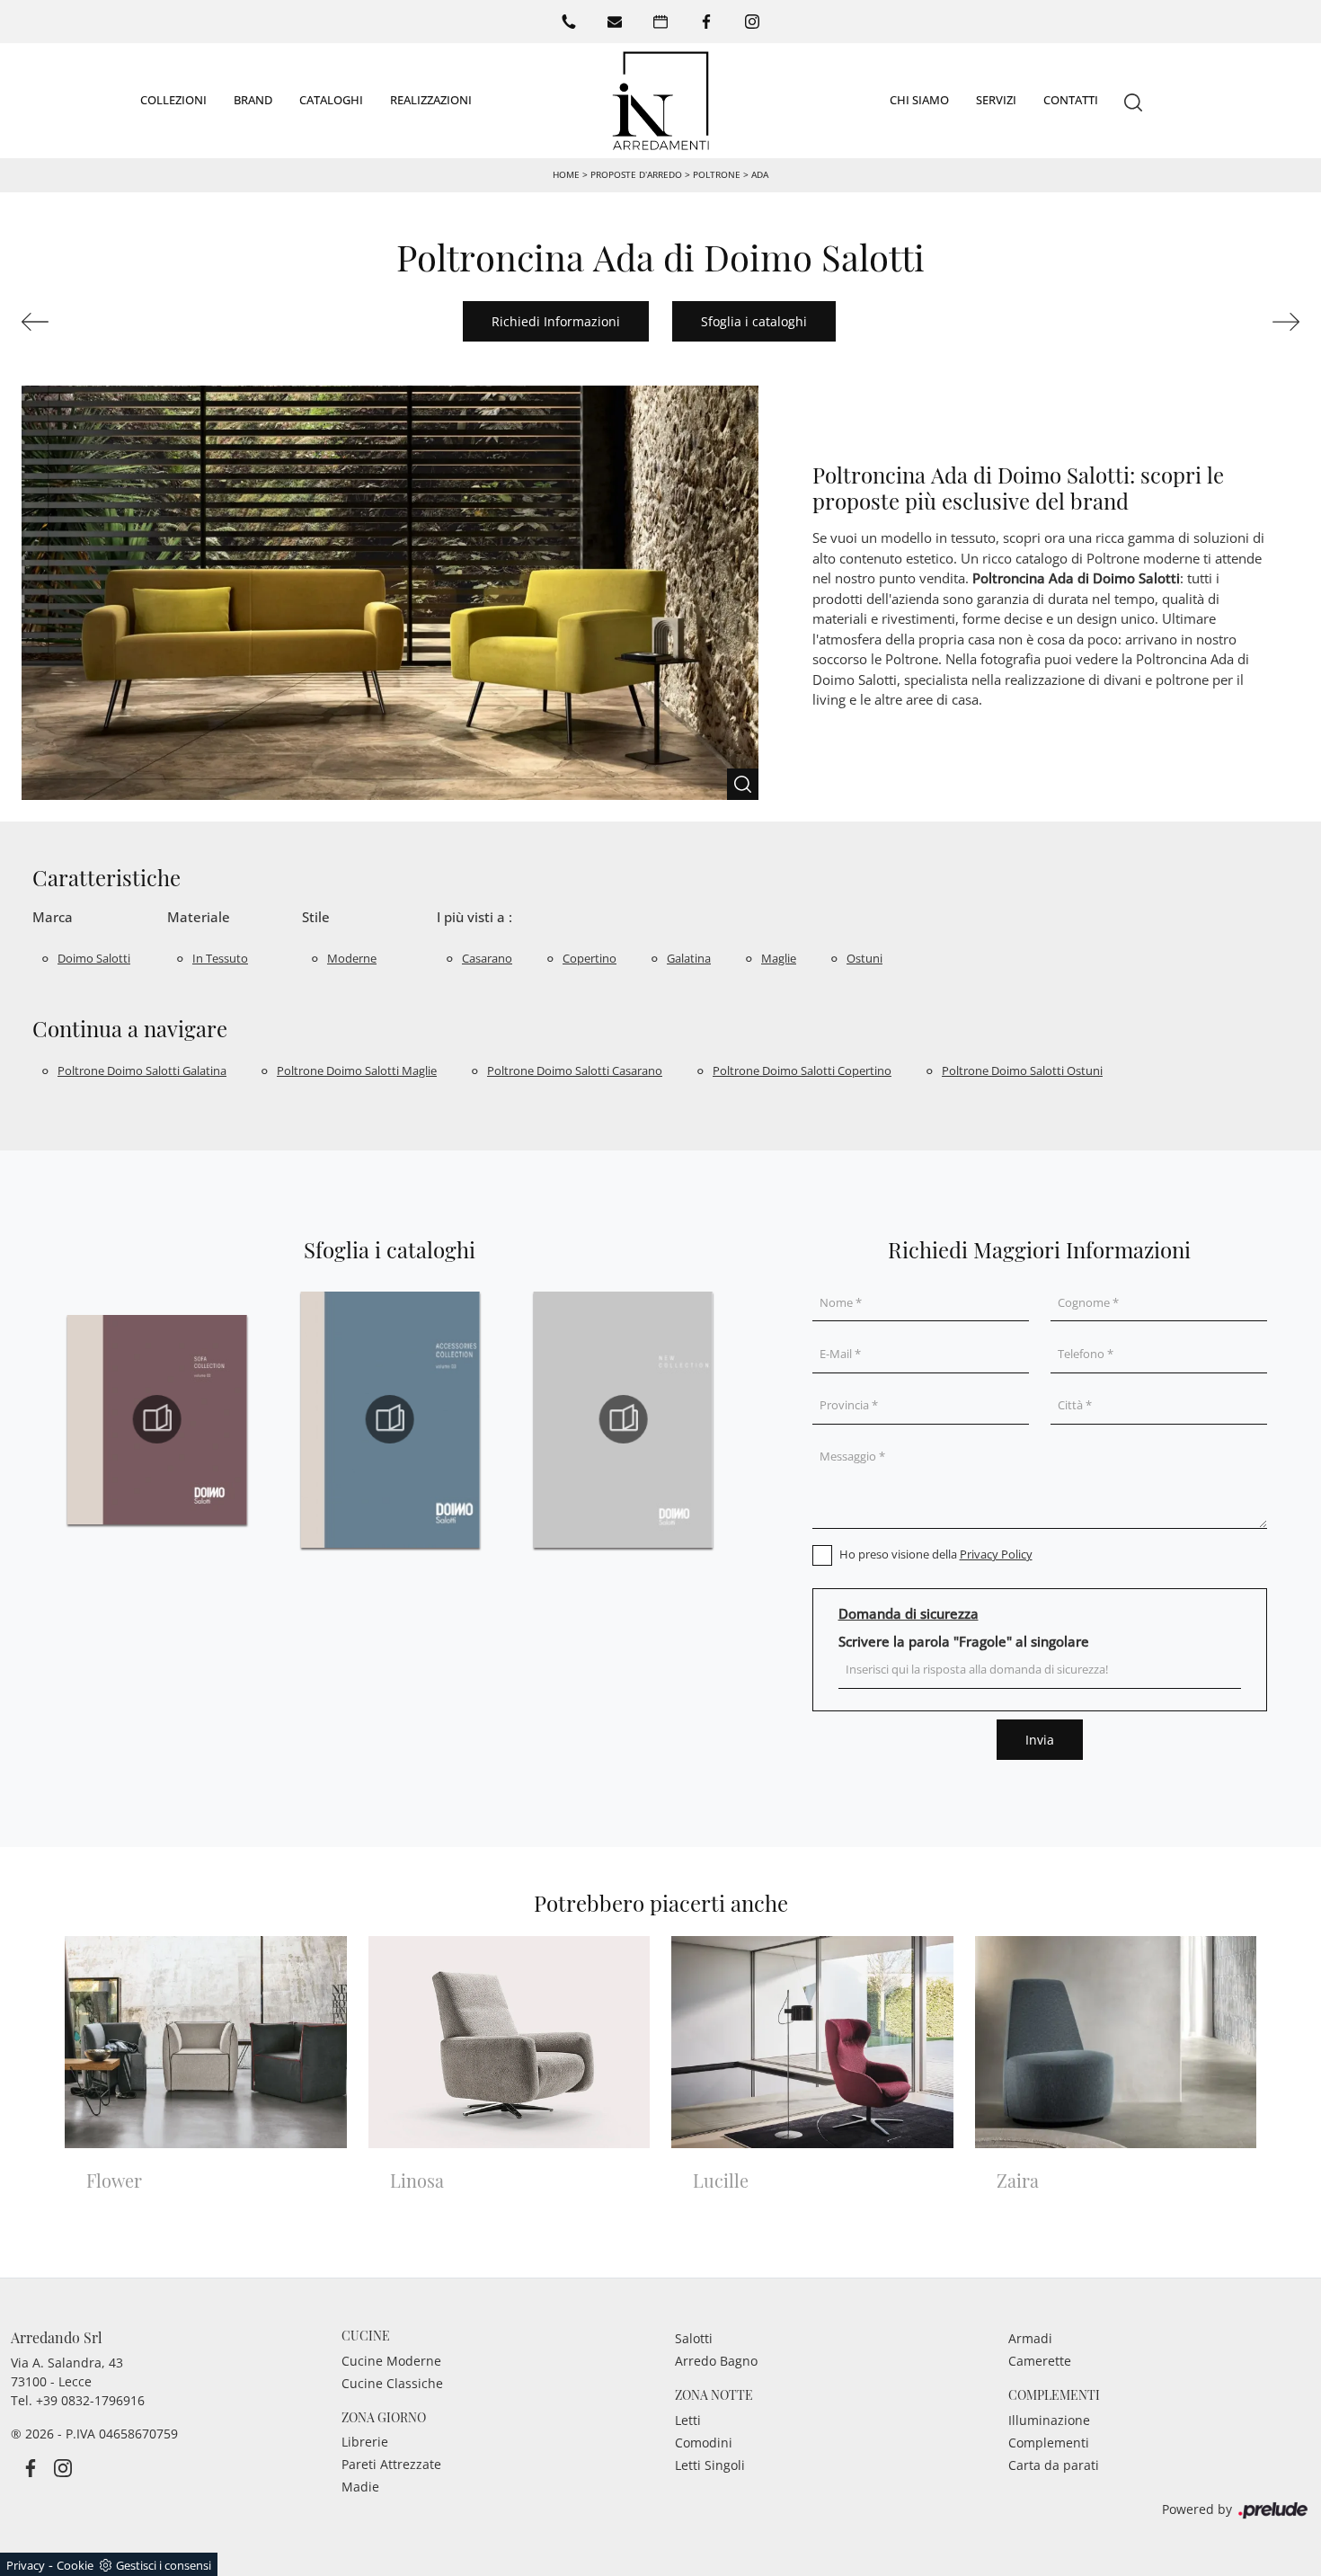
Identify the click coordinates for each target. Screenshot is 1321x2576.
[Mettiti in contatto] (615, 22)
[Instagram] (752, 22)
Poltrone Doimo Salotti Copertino (802, 1070)
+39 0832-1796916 (90, 2400)
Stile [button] (316, 917)
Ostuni (864, 958)
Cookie (75, 2565)
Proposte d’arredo (636, 174)
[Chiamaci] (569, 22)
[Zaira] (119, 322)
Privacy (26, 2565)
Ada (760, 174)
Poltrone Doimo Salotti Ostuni (1022, 1070)
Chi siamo (919, 100)
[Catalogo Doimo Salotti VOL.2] (157, 1419)
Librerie (365, 2442)
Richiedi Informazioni (556, 321)
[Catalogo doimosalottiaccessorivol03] (390, 1419)
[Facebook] (706, 22)
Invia (1040, 1740)
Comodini (704, 2443)
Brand (253, 100)
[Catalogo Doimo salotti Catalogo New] (623, 1419)
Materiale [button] (199, 917)
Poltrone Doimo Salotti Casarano (575, 1070)
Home (566, 174)
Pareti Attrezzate (391, 2464)
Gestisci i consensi (164, 2565)
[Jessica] (1202, 322)
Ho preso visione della (936, 1554)
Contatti (1071, 100)
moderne (352, 958)
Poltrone (717, 174)
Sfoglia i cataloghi (754, 321)
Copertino (590, 958)
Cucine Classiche (392, 2383)
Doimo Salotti (94, 958)
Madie (360, 2487)
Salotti (694, 2338)
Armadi (1030, 2338)
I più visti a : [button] (474, 917)
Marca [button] (53, 917)
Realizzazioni (431, 100)
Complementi (1049, 2443)
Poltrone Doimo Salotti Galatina (142, 1070)
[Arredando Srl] (660, 101)
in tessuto (220, 958)
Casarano (487, 958)
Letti (688, 2420)
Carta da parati (1054, 2465)
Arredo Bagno (716, 2361)
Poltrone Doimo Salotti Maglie (357, 1070)
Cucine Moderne (391, 2361)
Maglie (779, 958)
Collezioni (173, 100)
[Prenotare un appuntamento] (660, 22)
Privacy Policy (996, 1554)
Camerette (1040, 2361)
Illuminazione (1049, 2420)
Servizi (996, 100)
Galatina (689, 958)
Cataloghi (331, 100)
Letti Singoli (710, 2465)
